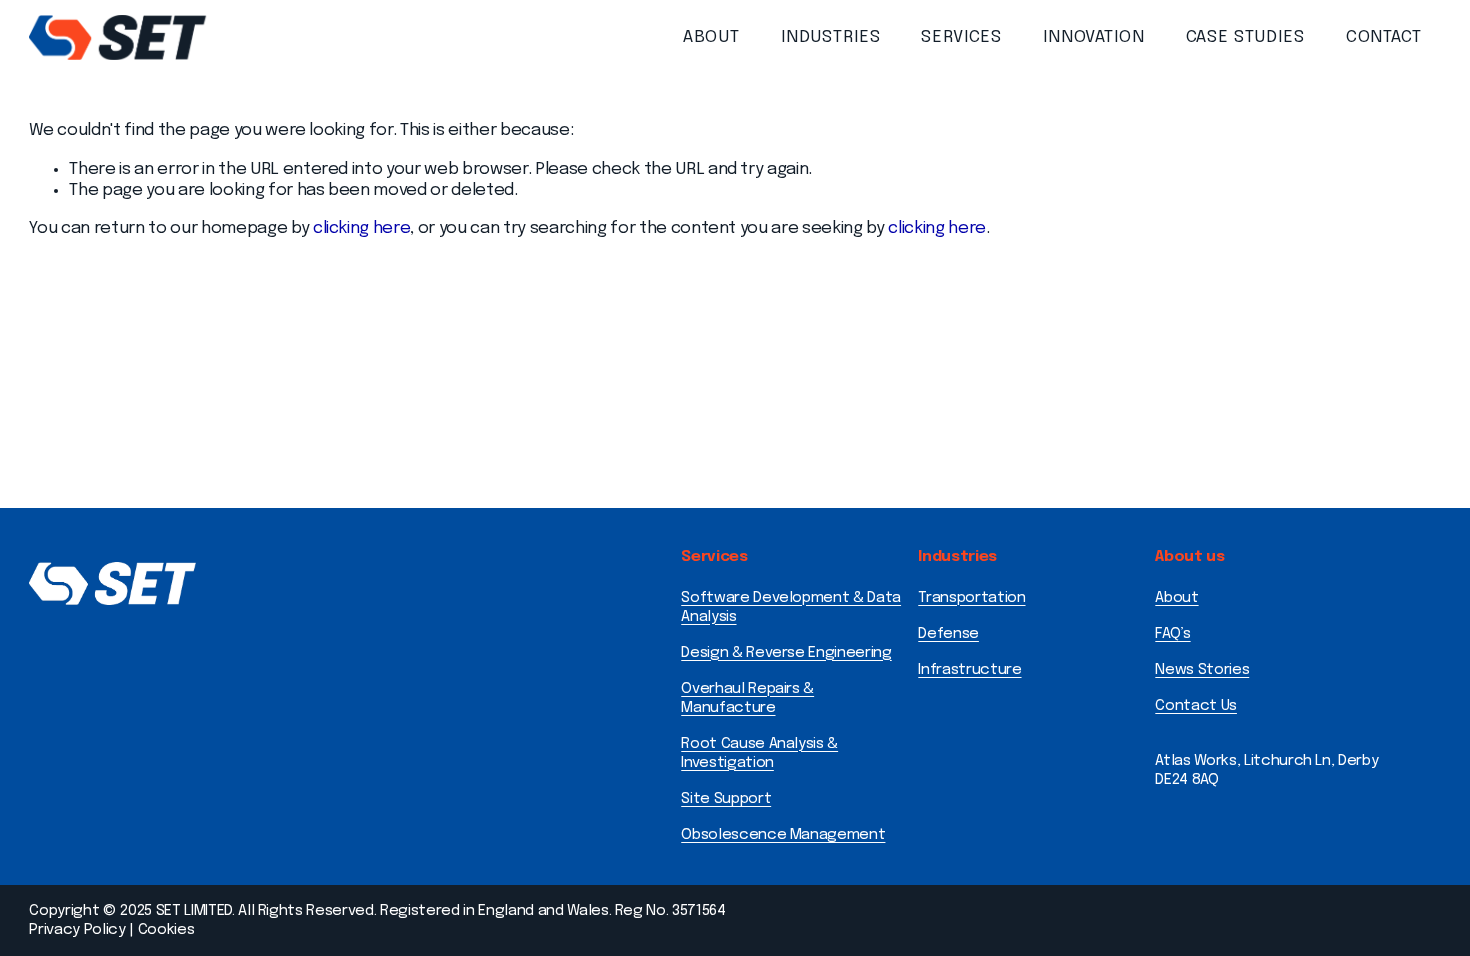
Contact (1384, 37)
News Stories (1202, 670)
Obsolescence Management (783, 835)
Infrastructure (969, 670)
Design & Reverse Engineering (786, 653)
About (711, 37)
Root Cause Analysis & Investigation (759, 753)
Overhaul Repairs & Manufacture (747, 698)
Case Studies (1245, 37)
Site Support (726, 799)
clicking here (362, 228)
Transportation (971, 598)
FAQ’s (1172, 634)
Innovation (1094, 37)
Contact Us (1196, 706)
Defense (948, 634)
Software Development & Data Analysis (791, 607)
